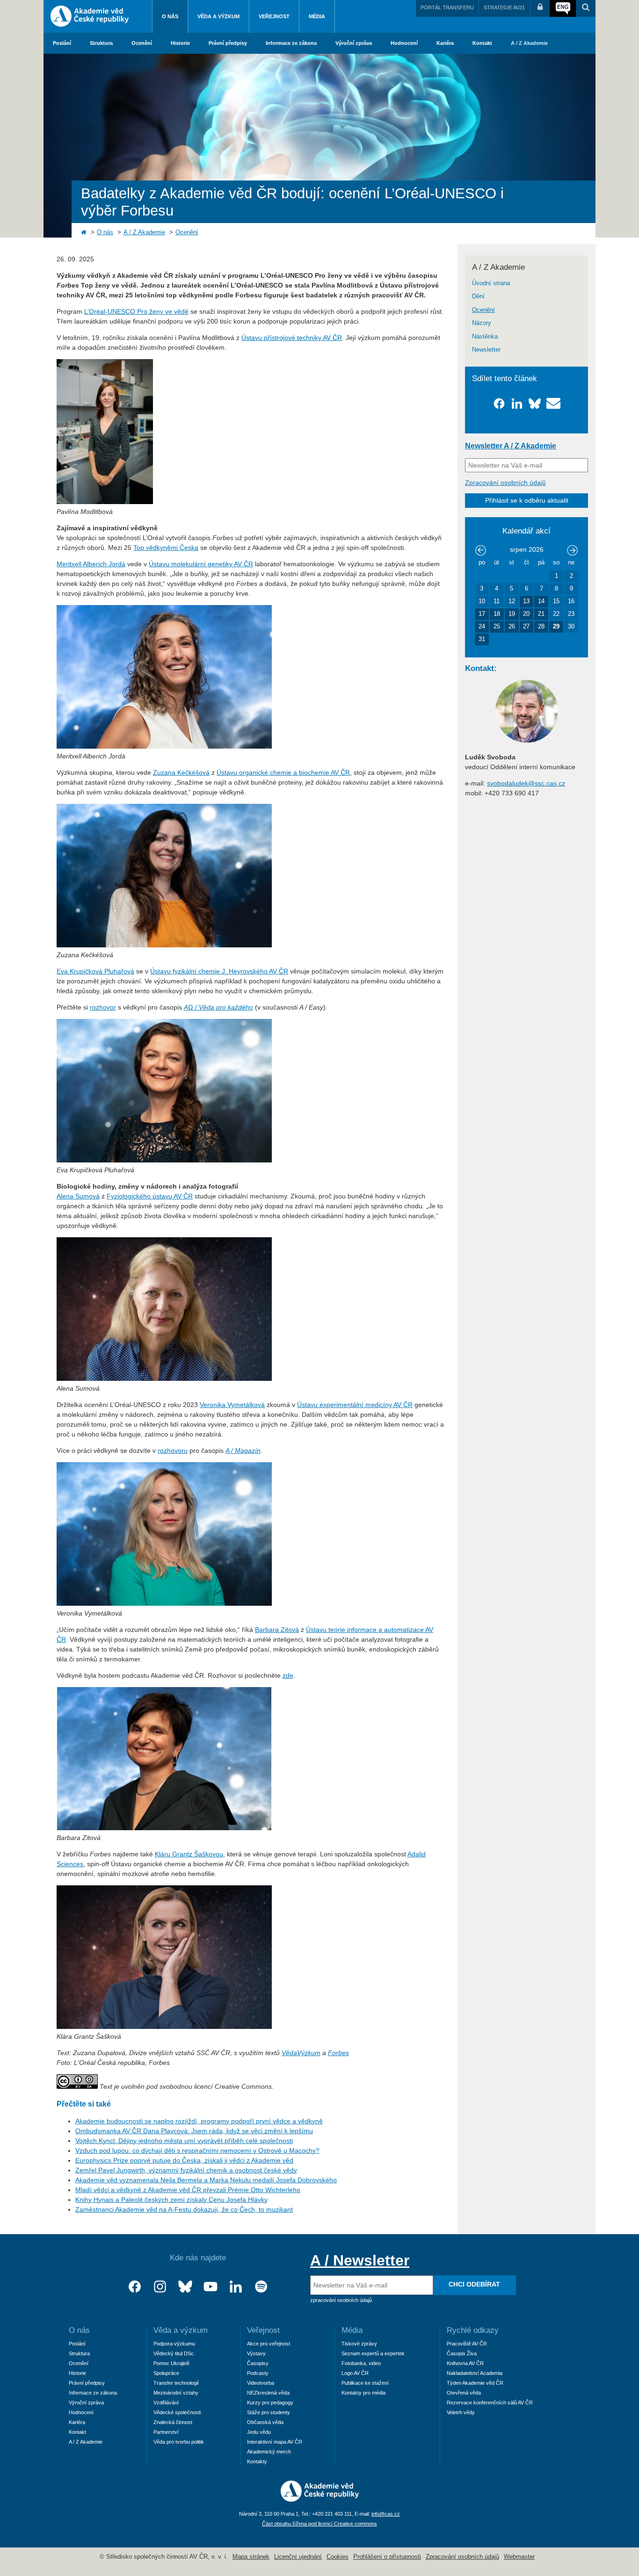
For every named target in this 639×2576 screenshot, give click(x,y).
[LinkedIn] (236, 2287)
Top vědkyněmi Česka (166, 548)
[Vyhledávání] (586, 8)
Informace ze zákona (291, 43)
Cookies (338, 2557)
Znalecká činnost (173, 2422)
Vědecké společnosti (177, 2412)
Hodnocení (404, 43)
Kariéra (445, 43)
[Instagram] (160, 2287)
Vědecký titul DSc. (174, 2353)
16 (571, 601)
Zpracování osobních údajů (505, 483)
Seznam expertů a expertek (373, 2353)
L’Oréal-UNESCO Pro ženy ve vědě (136, 311)
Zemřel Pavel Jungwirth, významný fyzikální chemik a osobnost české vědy (186, 2170)
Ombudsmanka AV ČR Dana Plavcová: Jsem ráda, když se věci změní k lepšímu (194, 2131)
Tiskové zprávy (359, 2344)
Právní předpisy (228, 43)
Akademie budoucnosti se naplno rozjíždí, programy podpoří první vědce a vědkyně (199, 2121)
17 (482, 614)
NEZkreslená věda (268, 2393)
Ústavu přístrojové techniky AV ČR (292, 338)
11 (497, 601)
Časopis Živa (462, 2353)
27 (526, 627)
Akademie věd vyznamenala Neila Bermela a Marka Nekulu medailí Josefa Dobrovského (206, 2180)
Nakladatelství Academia (475, 2373)
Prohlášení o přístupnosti (387, 2557)
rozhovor (103, 1007)
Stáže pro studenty (269, 2412)
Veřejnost (274, 16)
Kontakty (257, 2461)
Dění (478, 296)
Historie (180, 43)
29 (556, 627)
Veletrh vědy (461, 2412)
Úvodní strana (491, 283)
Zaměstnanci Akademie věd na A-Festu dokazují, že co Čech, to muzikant (184, 2209)
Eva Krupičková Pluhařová (95, 971)
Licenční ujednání (298, 2557)
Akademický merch (269, 2452)
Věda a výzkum (218, 16)
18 (497, 614)
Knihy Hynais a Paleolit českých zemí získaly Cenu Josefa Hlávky (171, 2200)
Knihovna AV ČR (465, 2363)
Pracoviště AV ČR (467, 2344)
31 (482, 639)
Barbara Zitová (277, 1630)
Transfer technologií (176, 2383)
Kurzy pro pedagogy (270, 2403)
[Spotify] (261, 2287)
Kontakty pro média (363, 2393)
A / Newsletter (360, 2260)
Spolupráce (166, 2373)
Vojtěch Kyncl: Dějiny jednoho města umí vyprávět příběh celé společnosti (184, 2141)
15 (556, 601)
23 (571, 614)
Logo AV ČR (355, 2373)
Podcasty (258, 2373)
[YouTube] (211, 2287)
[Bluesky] (185, 2287)
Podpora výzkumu (174, 2344)
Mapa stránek (251, 2557)
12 (512, 601)
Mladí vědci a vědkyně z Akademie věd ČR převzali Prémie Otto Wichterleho (188, 2190)
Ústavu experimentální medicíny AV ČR (355, 1405)
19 (512, 614)
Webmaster (519, 2557)
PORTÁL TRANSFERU (447, 7)
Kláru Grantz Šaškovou (189, 1854)
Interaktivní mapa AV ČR (275, 2442)
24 (482, 627)
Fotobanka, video (361, 2363)
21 (541, 614)
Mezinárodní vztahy (176, 2393)
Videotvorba (261, 2383)
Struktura (101, 43)
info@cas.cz (386, 2514)
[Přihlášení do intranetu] (540, 8)
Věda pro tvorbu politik (179, 2442)
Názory (482, 323)
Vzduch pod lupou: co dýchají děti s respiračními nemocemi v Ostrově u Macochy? (197, 2150)
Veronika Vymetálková (232, 1405)
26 (512, 627)
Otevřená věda (464, 2393)
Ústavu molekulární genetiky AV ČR (201, 564)
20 (526, 614)
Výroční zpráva (354, 43)
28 (541, 627)
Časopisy (258, 2363)
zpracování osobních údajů (341, 2300)
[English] (563, 8)
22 (556, 614)
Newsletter (486, 350)
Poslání (62, 43)
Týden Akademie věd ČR (475, 2383)
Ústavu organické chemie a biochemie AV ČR (283, 772)
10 (482, 601)
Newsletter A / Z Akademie (511, 446)
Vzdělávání (166, 2403)
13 (526, 601)
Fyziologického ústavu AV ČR (150, 1196)
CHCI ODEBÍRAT (474, 2284)
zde (288, 1675)
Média (317, 16)
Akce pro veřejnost (269, 2344)
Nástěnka (485, 337)
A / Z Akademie (529, 43)
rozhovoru (173, 1450)
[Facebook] (135, 2287)
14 (541, 601)
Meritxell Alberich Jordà (91, 564)
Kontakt (482, 43)
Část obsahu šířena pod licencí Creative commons (319, 2524)
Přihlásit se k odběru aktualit (527, 500)
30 (571, 627)
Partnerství (166, 2432)
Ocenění (142, 43)
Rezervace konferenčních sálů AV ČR (490, 2403)
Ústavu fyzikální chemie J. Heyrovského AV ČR (219, 971)
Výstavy (256, 2353)
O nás (170, 16)
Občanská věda (265, 2422)
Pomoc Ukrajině (171, 2363)
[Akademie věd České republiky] (320, 2499)
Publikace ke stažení (365, 2383)
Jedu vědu (259, 2432)
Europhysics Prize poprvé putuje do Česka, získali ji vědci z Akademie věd (184, 2160)
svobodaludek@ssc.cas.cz (526, 783)
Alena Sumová (78, 1196)
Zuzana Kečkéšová (181, 772)
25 (497, 627)
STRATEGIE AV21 (504, 7)
